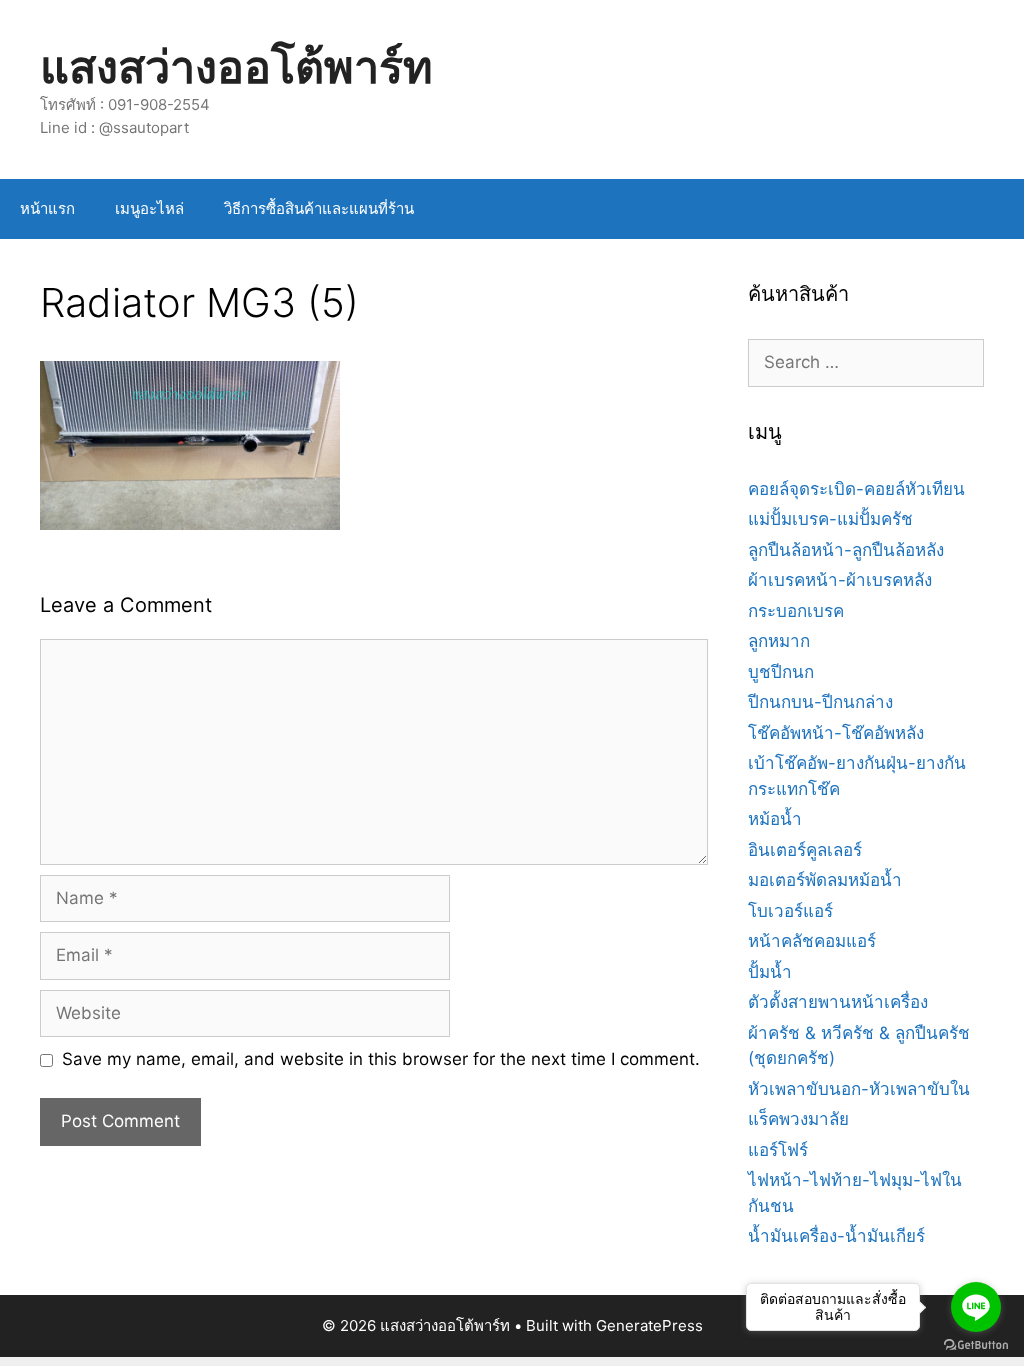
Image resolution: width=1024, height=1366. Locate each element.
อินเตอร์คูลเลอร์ (805, 850)
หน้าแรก (47, 208)
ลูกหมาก (779, 641)
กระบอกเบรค (796, 611)
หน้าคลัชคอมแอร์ (812, 941)
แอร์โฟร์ (778, 1150)
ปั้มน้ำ (770, 972)
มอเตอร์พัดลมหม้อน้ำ (825, 880)
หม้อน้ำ (775, 819)
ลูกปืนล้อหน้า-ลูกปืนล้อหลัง (846, 550)
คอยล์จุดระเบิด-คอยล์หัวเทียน (856, 489)
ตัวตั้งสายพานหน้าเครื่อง (838, 1002)
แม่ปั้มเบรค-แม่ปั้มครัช (830, 519)
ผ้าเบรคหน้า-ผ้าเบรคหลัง (840, 580)
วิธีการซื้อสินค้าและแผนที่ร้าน (319, 208)
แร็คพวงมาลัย (798, 1119)
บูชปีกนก (781, 672)
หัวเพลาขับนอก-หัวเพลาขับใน (859, 1089)
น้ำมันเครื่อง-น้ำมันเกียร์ (836, 1236)
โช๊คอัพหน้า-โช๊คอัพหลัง (836, 733)
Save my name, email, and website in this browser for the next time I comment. (381, 1059)
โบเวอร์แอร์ (790, 911)
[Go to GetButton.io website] (976, 1345)
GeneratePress (649, 1325)
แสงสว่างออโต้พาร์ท (236, 66)
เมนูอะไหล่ (149, 208)
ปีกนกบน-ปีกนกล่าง (820, 702)
